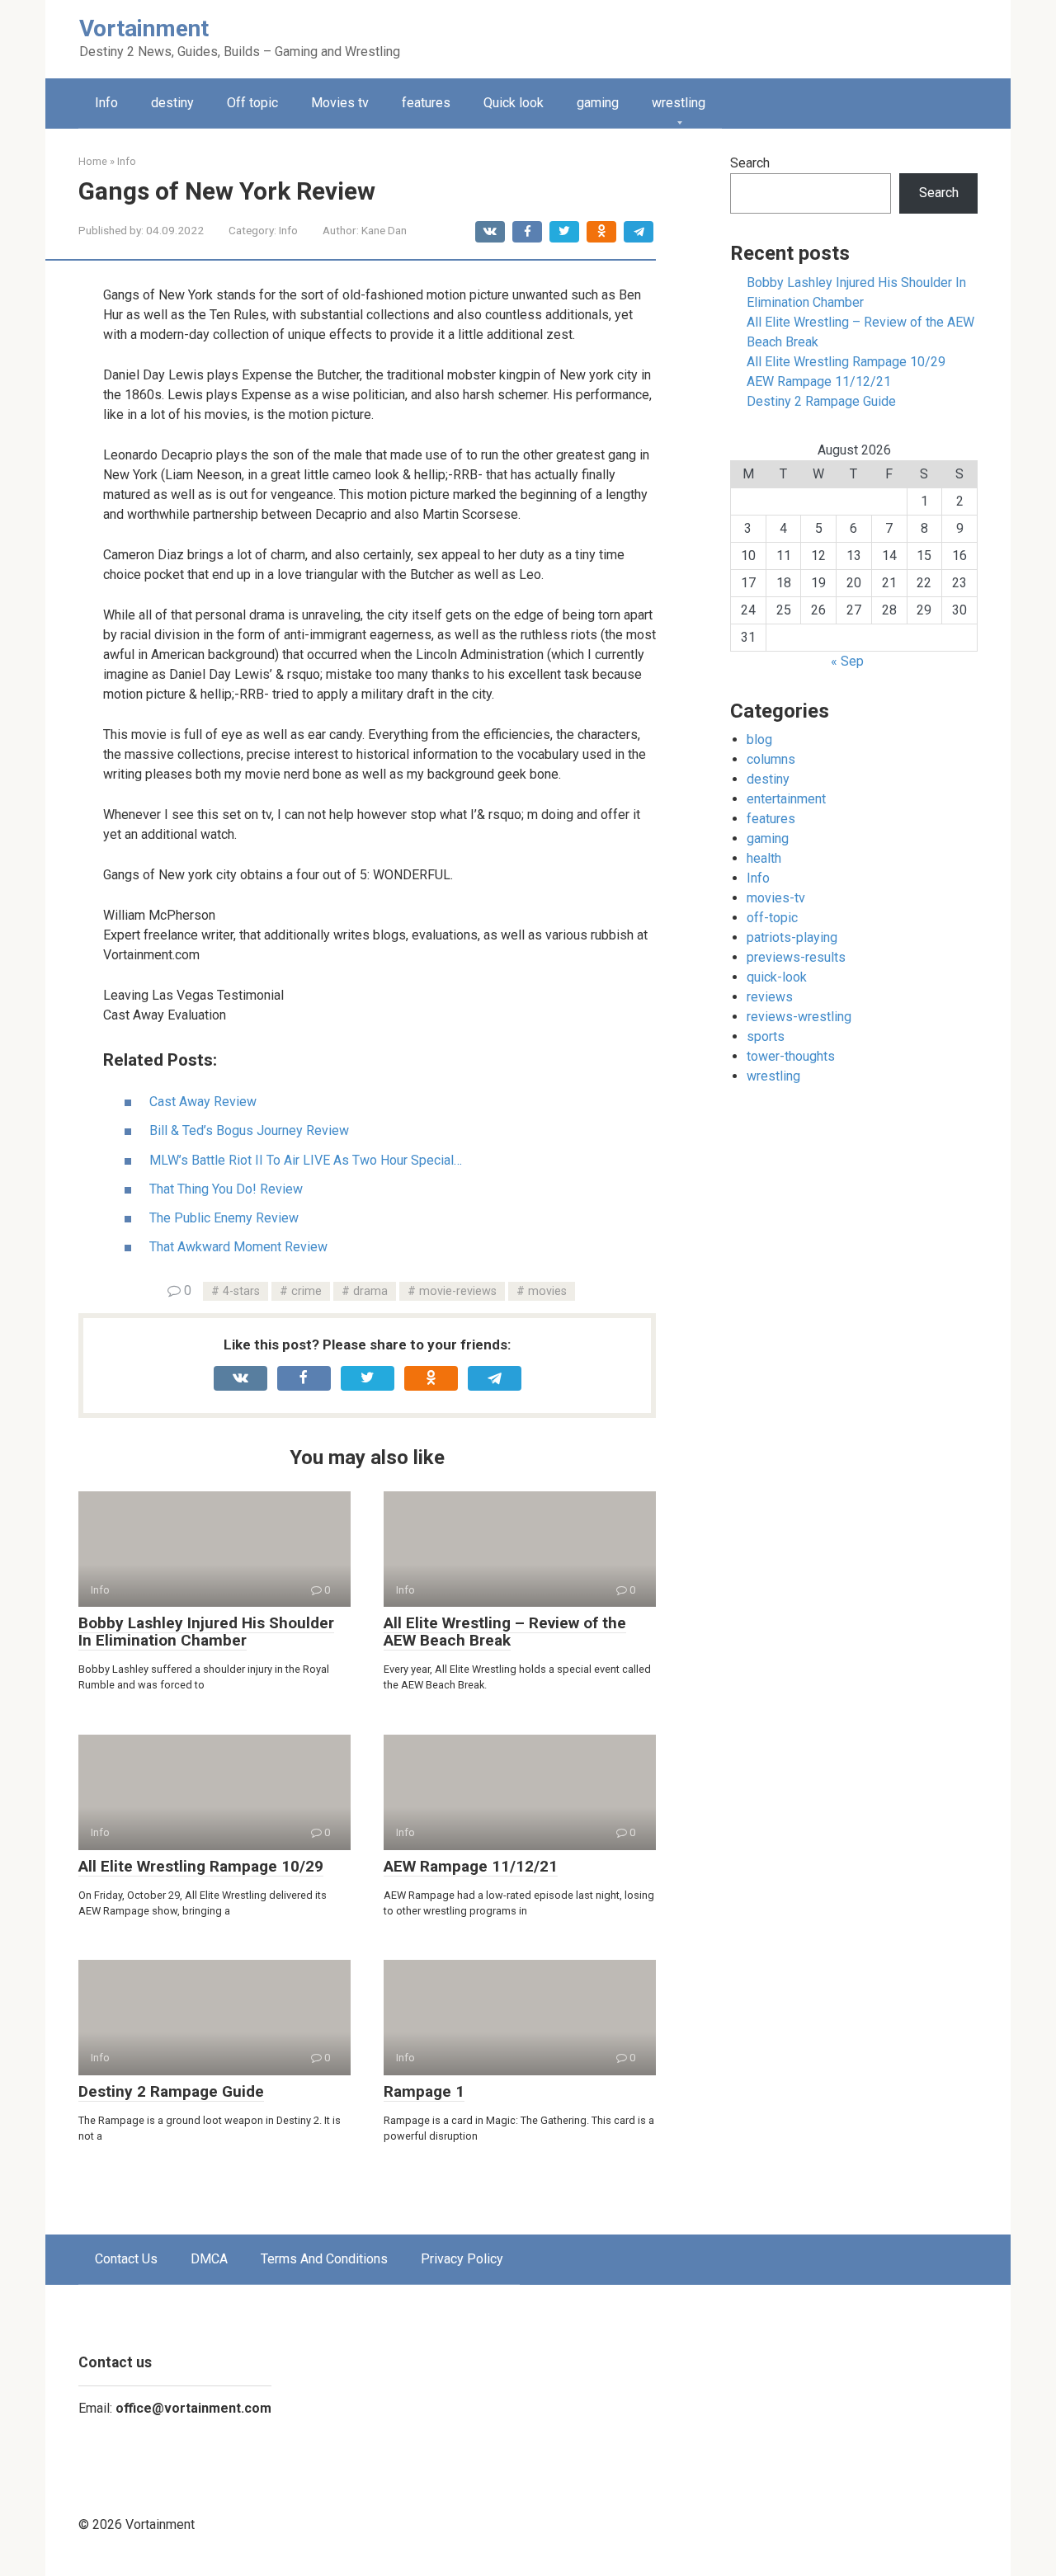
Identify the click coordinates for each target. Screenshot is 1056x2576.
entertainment (786, 799)
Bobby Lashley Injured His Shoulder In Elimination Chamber (206, 1632)
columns (771, 759)
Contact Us (126, 2259)
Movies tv (340, 103)
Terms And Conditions (324, 2259)
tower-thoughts (791, 1056)
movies (547, 1291)
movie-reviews (458, 1291)
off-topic (772, 918)
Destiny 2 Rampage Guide (171, 2091)
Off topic (252, 103)
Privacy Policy (462, 2259)
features (426, 103)
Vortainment (144, 28)
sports (766, 1036)
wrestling (679, 103)
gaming (598, 103)
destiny (172, 103)
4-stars (241, 1291)
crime (306, 1291)
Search (750, 163)
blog (759, 739)
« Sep (847, 661)
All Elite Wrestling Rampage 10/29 (201, 1866)
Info (106, 103)
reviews (770, 997)
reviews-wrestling (799, 1017)
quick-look (777, 977)
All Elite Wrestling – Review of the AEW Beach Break (505, 1632)
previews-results (796, 957)
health (764, 858)
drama (370, 1291)
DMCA (209, 2259)
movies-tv (776, 898)
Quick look (514, 103)
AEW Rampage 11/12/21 (471, 1866)
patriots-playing (792, 937)
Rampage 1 (424, 2091)
